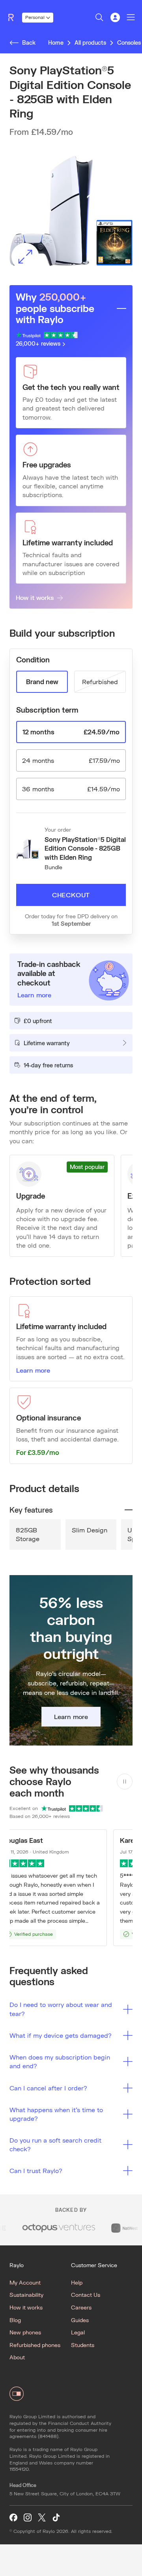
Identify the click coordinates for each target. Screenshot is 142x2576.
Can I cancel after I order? (48, 2088)
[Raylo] (14, 17)
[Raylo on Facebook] (13, 2518)
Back (29, 43)
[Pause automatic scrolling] (125, 1782)
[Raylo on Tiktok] (56, 2518)
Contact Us (86, 2295)
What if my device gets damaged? (61, 2035)
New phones (25, 2332)
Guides (80, 2320)
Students (83, 2345)
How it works (35, 597)
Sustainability (26, 2295)
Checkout (71, 895)
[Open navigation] (131, 17)
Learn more (33, 1370)
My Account (25, 2282)
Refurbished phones (35, 2345)
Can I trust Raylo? (36, 2170)
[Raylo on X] (42, 2518)
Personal (35, 17)
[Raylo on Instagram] (28, 2518)
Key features (31, 1510)
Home (56, 43)
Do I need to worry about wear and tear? (61, 2009)
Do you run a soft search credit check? (55, 2144)
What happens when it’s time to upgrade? (56, 2114)
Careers (81, 2307)
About (17, 2357)
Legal (78, 2332)
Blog (15, 2320)
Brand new (42, 682)
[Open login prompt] (115, 17)
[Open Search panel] (99, 17)
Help (77, 2282)
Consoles (129, 43)
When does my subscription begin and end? (60, 2061)
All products (90, 43)
